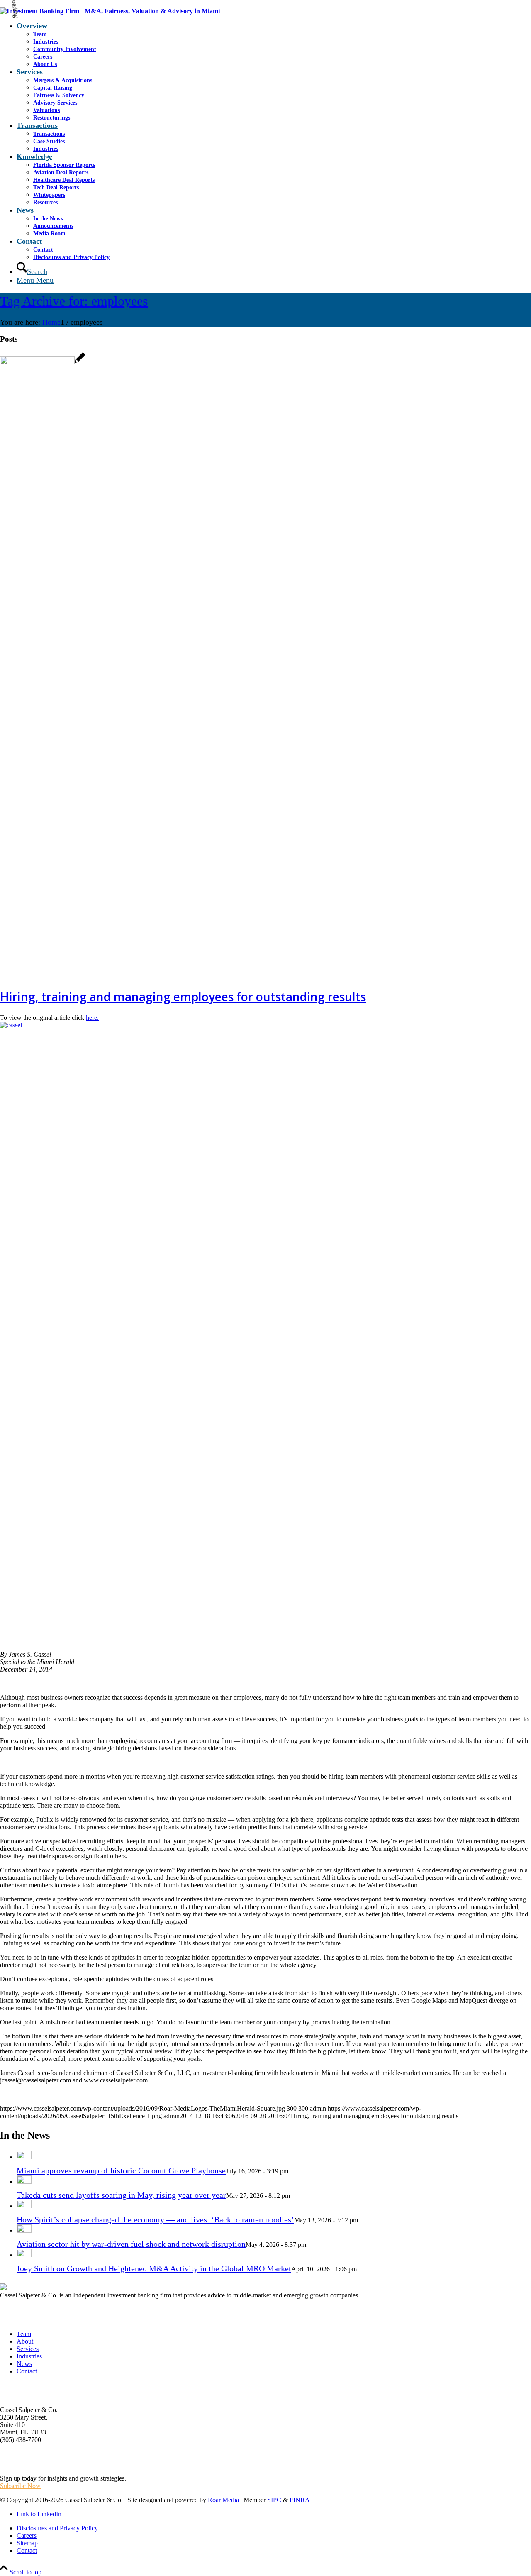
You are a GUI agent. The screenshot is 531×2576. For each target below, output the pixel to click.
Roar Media (223, 2500)
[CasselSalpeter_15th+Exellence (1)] (110, 11)
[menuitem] (274, 45)
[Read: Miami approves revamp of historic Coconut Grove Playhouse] (24, 2156)
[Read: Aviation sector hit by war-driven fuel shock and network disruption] (24, 2230)
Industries (29, 2356)
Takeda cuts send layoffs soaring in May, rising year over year (121, 2195)
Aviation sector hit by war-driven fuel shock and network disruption (131, 2244)
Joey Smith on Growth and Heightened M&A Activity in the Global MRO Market (154, 2268)
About (25, 2341)
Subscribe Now (20, 2486)
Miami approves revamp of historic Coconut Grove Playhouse (121, 2170)
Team (24, 2334)
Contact (27, 2371)
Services (28, 2349)
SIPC (275, 2500)
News (24, 2364)
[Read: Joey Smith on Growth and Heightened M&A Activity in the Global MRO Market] (24, 2254)
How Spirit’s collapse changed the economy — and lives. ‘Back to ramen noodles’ (155, 2219)
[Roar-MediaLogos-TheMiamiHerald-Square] (43, 362)
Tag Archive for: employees (74, 301)
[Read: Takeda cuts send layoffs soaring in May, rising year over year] (24, 2181)
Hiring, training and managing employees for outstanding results (183, 997)
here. (92, 1018)
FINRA (300, 2500)
